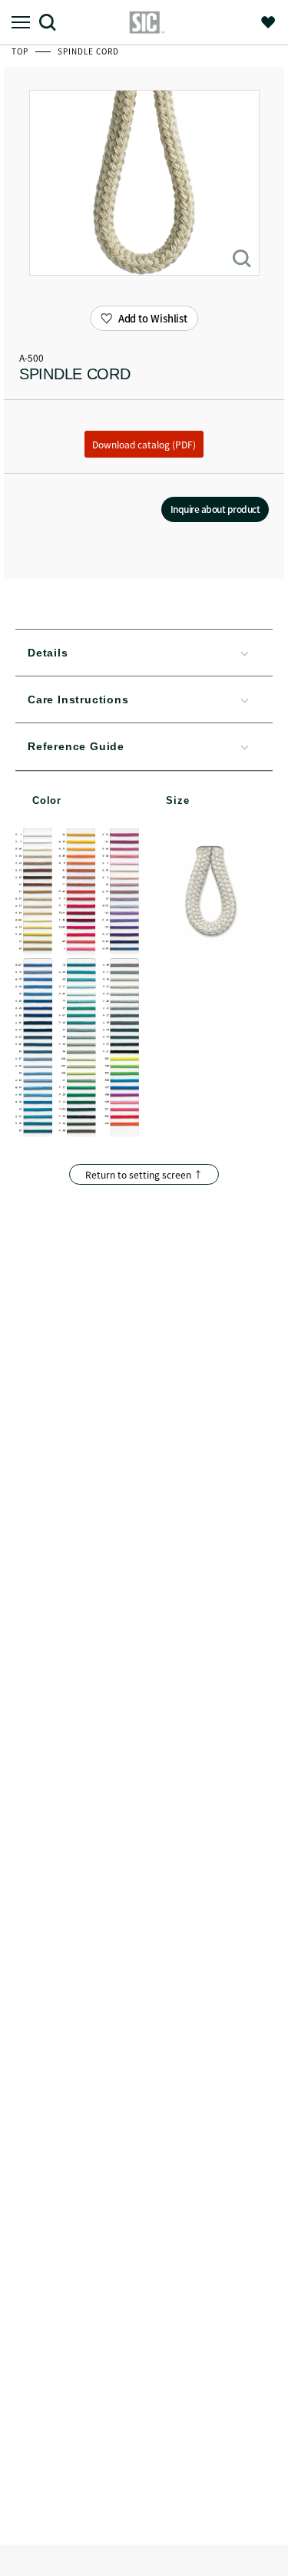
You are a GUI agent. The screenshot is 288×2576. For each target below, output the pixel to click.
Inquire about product (215, 509)
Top (21, 51)
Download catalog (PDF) (144, 444)
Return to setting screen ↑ (144, 1174)
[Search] (53, 22)
